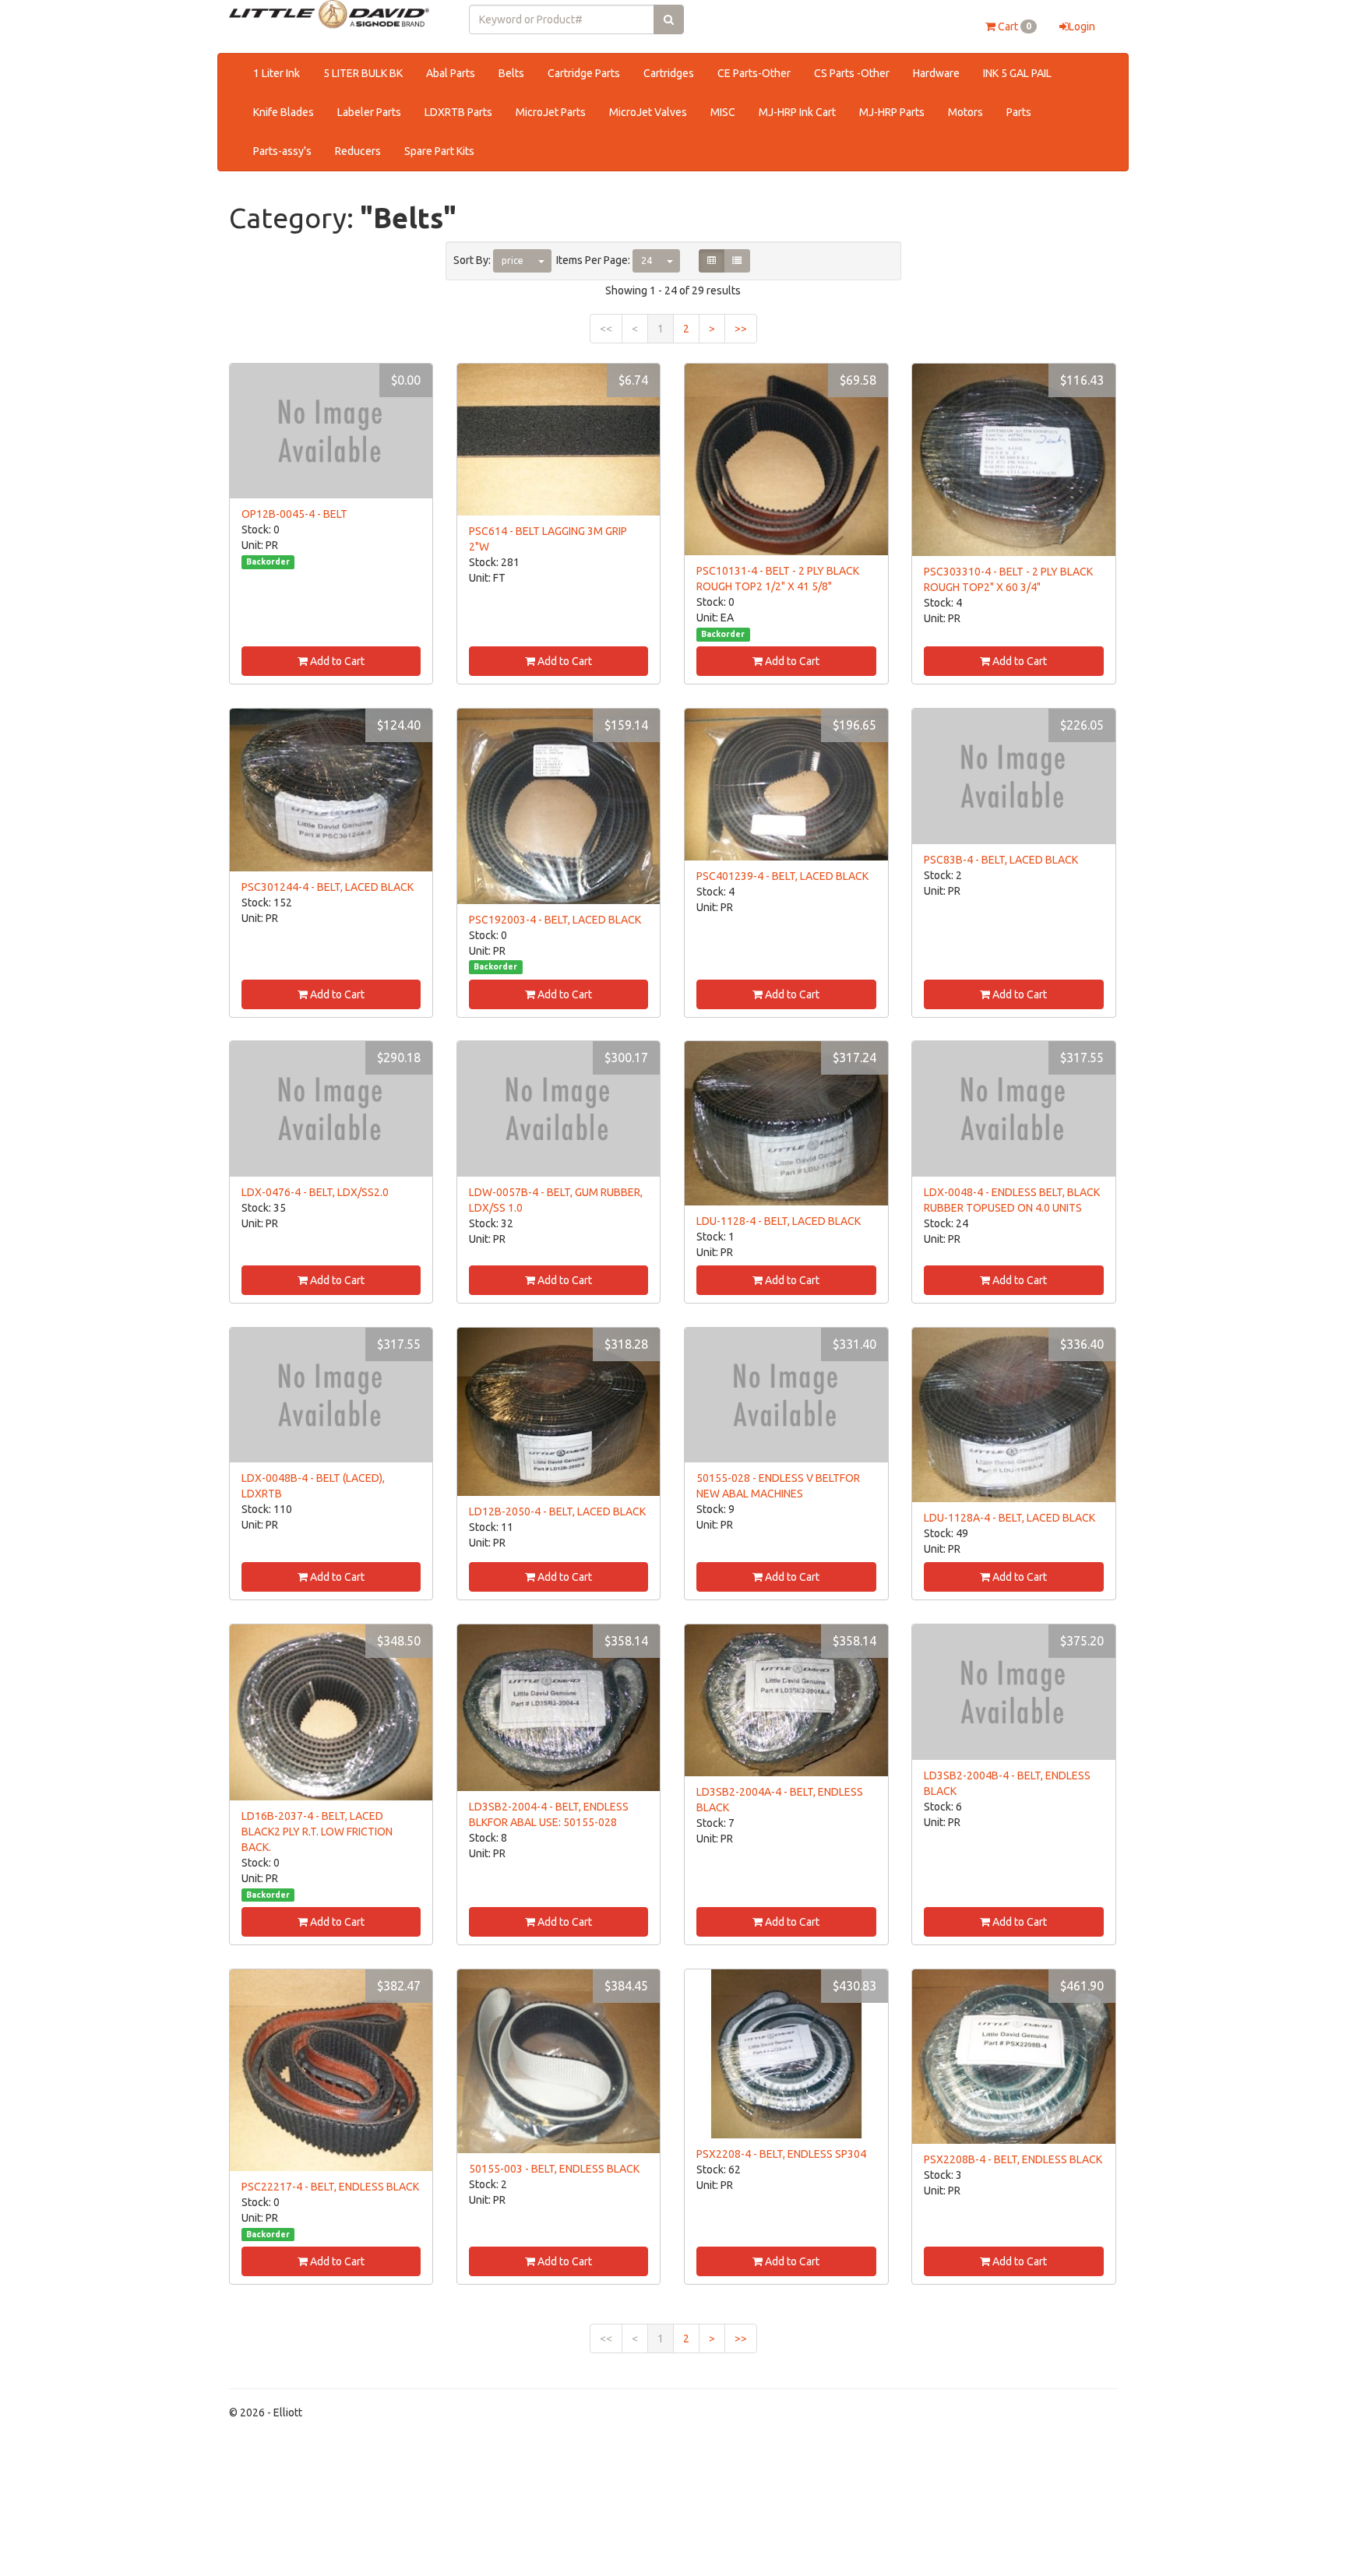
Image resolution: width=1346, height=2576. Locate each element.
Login (1082, 26)
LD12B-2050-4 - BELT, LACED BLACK (557, 1511)
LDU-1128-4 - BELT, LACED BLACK (779, 1221)
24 (647, 260)
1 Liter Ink (277, 73)
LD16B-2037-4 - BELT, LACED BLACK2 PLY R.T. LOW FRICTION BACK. (317, 1832)
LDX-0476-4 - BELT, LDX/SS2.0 (315, 1192)
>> (741, 329)
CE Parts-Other (754, 73)
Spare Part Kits (439, 151)
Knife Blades (284, 112)
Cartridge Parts (584, 73)
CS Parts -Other (852, 73)
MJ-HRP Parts (892, 112)
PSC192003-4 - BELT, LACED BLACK (555, 920)
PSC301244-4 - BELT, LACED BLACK (328, 887)
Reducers (358, 151)
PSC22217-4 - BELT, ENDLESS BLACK (330, 2187)
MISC (723, 112)
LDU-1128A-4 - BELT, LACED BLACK (1010, 1518)
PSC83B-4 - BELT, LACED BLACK (1001, 860)
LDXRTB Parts (458, 112)
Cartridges (669, 73)
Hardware (936, 73)
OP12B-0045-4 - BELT (294, 514)
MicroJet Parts (551, 112)
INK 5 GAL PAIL (1017, 73)
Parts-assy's (282, 151)
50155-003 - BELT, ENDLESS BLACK (554, 2169)
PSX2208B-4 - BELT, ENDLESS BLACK (1013, 2159)
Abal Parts (451, 73)
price (513, 260)
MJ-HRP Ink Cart (797, 112)
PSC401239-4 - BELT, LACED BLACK (782, 876)
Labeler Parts (369, 112)
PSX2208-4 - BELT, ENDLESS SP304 (781, 2154)
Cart (1013, 26)
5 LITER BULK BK (363, 73)
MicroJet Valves (648, 112)
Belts (511, 73)
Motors (965, 112)
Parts (1019, 112)
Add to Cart (336, 661)
